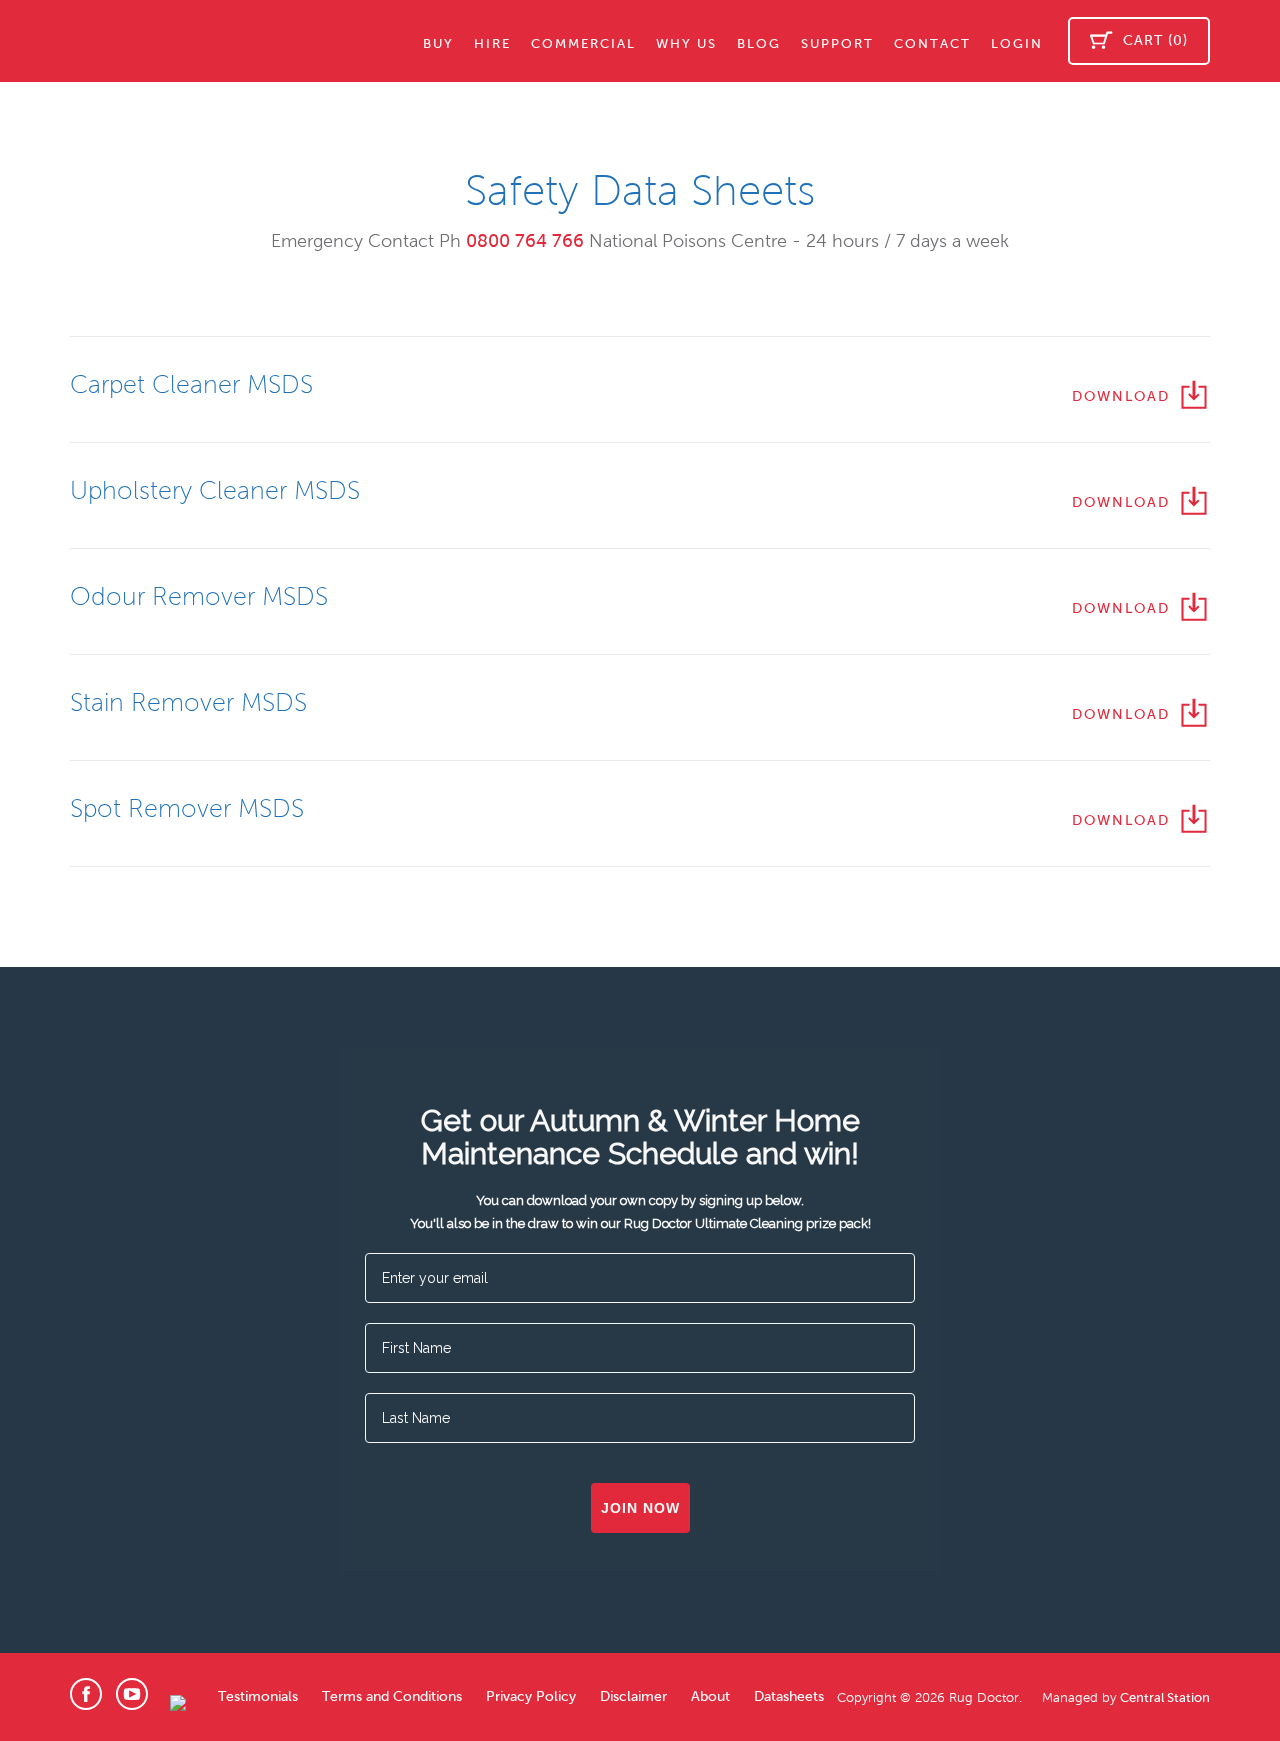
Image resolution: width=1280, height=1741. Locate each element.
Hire (492, 43)
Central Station (1165, 1697)
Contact (932, 43)
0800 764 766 (525, 241)
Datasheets (789, 1696)
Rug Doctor (159, 41)
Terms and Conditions (392, 1696)
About (710, 1696)
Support (837, 43)
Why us (686, 43)
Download (1121, 396)
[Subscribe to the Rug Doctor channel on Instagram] (178, 1704)
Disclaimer (633, 1696)
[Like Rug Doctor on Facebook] (86, 1697)
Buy (438, 43)
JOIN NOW (640, 1508)
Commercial (583, 43)
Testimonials (258, 1696)
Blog (759, 43)
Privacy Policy (531, 1696)
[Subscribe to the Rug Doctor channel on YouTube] (132, 1697)
